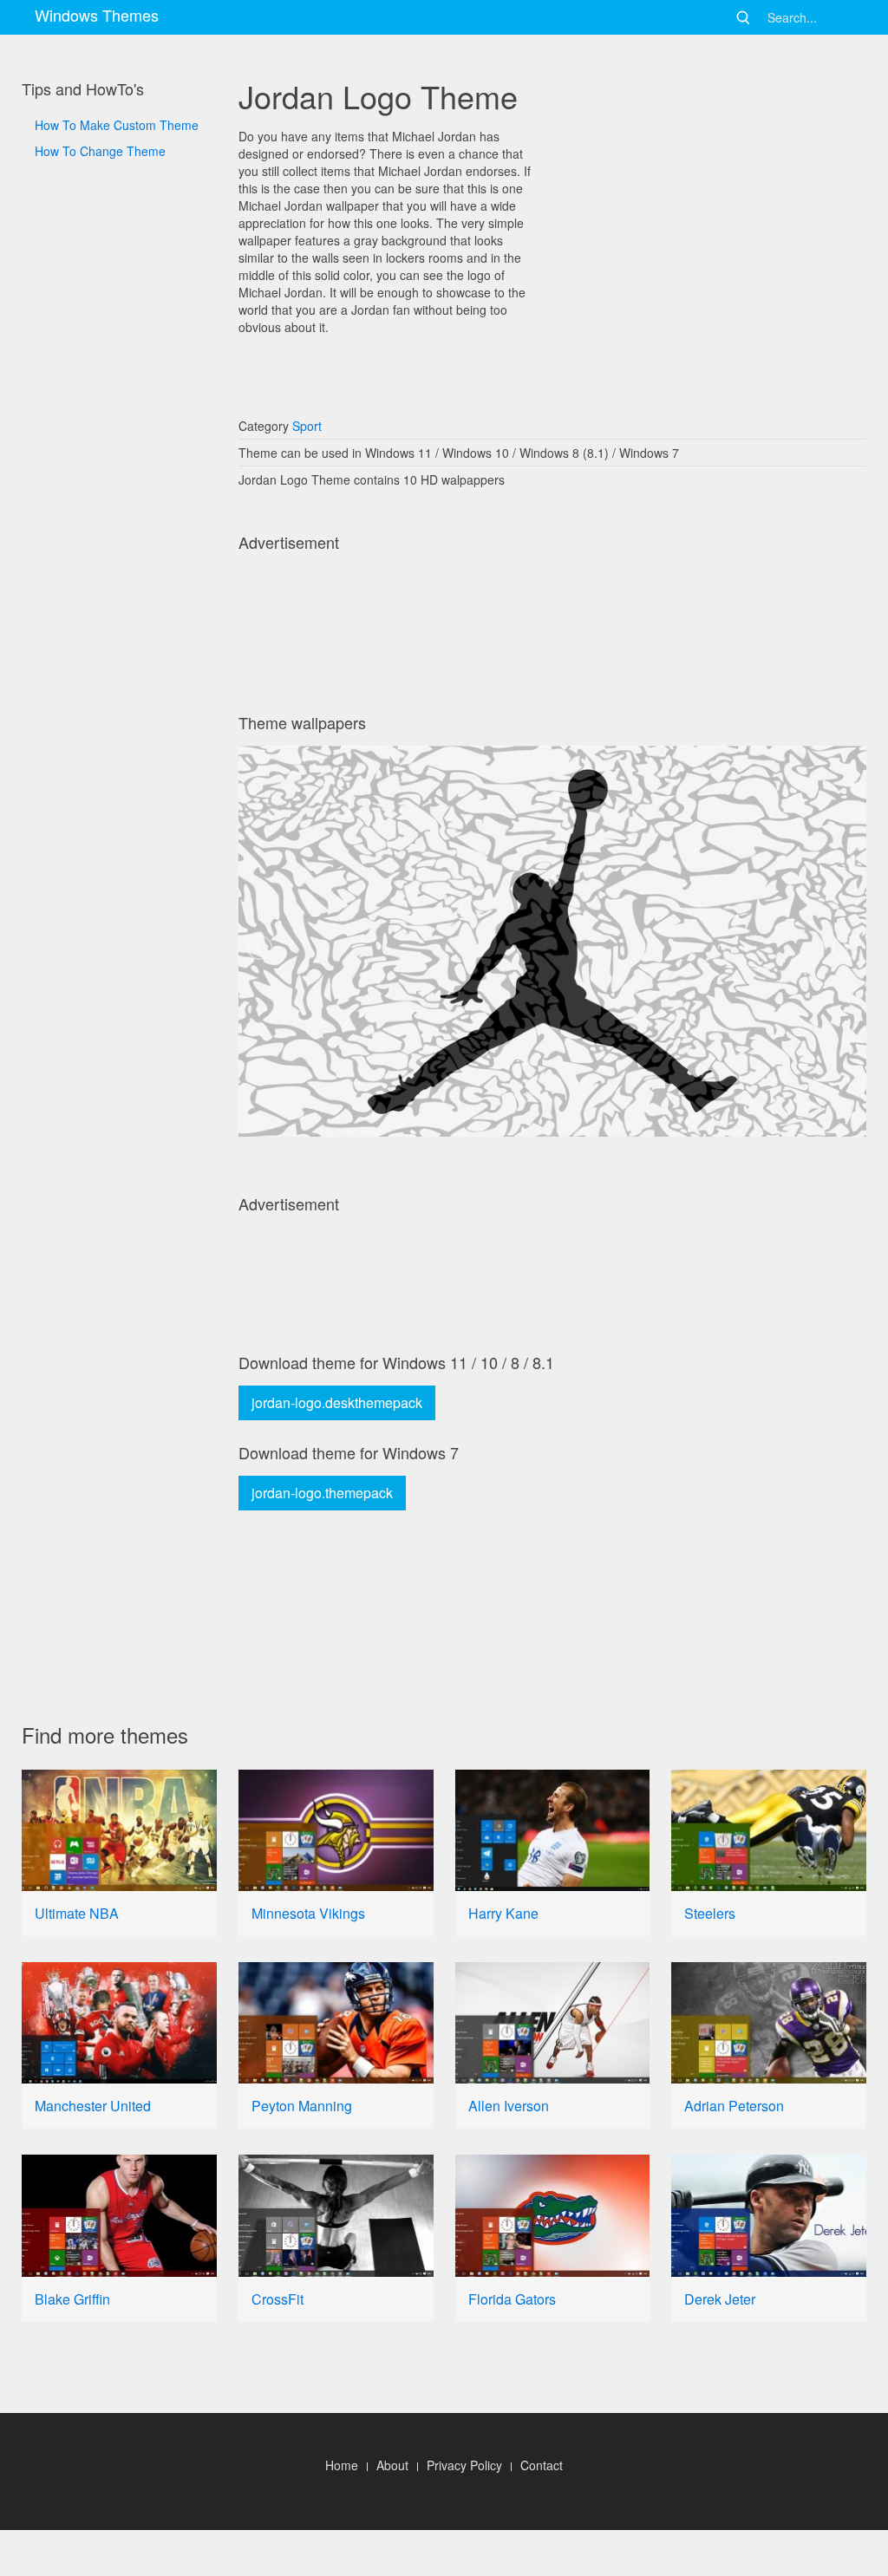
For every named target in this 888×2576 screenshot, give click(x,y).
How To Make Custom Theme (117, 125)
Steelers (710, 1913)
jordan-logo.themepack (322, 1493)
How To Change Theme (100, 151)
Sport (307, 426)
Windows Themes (97, 15)
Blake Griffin (72, 2299)
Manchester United (93, 2106)
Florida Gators (512, 2299)
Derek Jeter (720, 2299)
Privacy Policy (464, 2465)
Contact (542, 2465)
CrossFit (277, 2299)
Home (342, 2465)
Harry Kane (503, 1913)
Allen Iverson (509, 2106)
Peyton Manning (302, 2106)
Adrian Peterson (734, 2106)
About (392, 2465)
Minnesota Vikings (308, 1913)
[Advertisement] (119, 746)
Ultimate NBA (77, 1913)
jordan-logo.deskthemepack (337, 1402)
